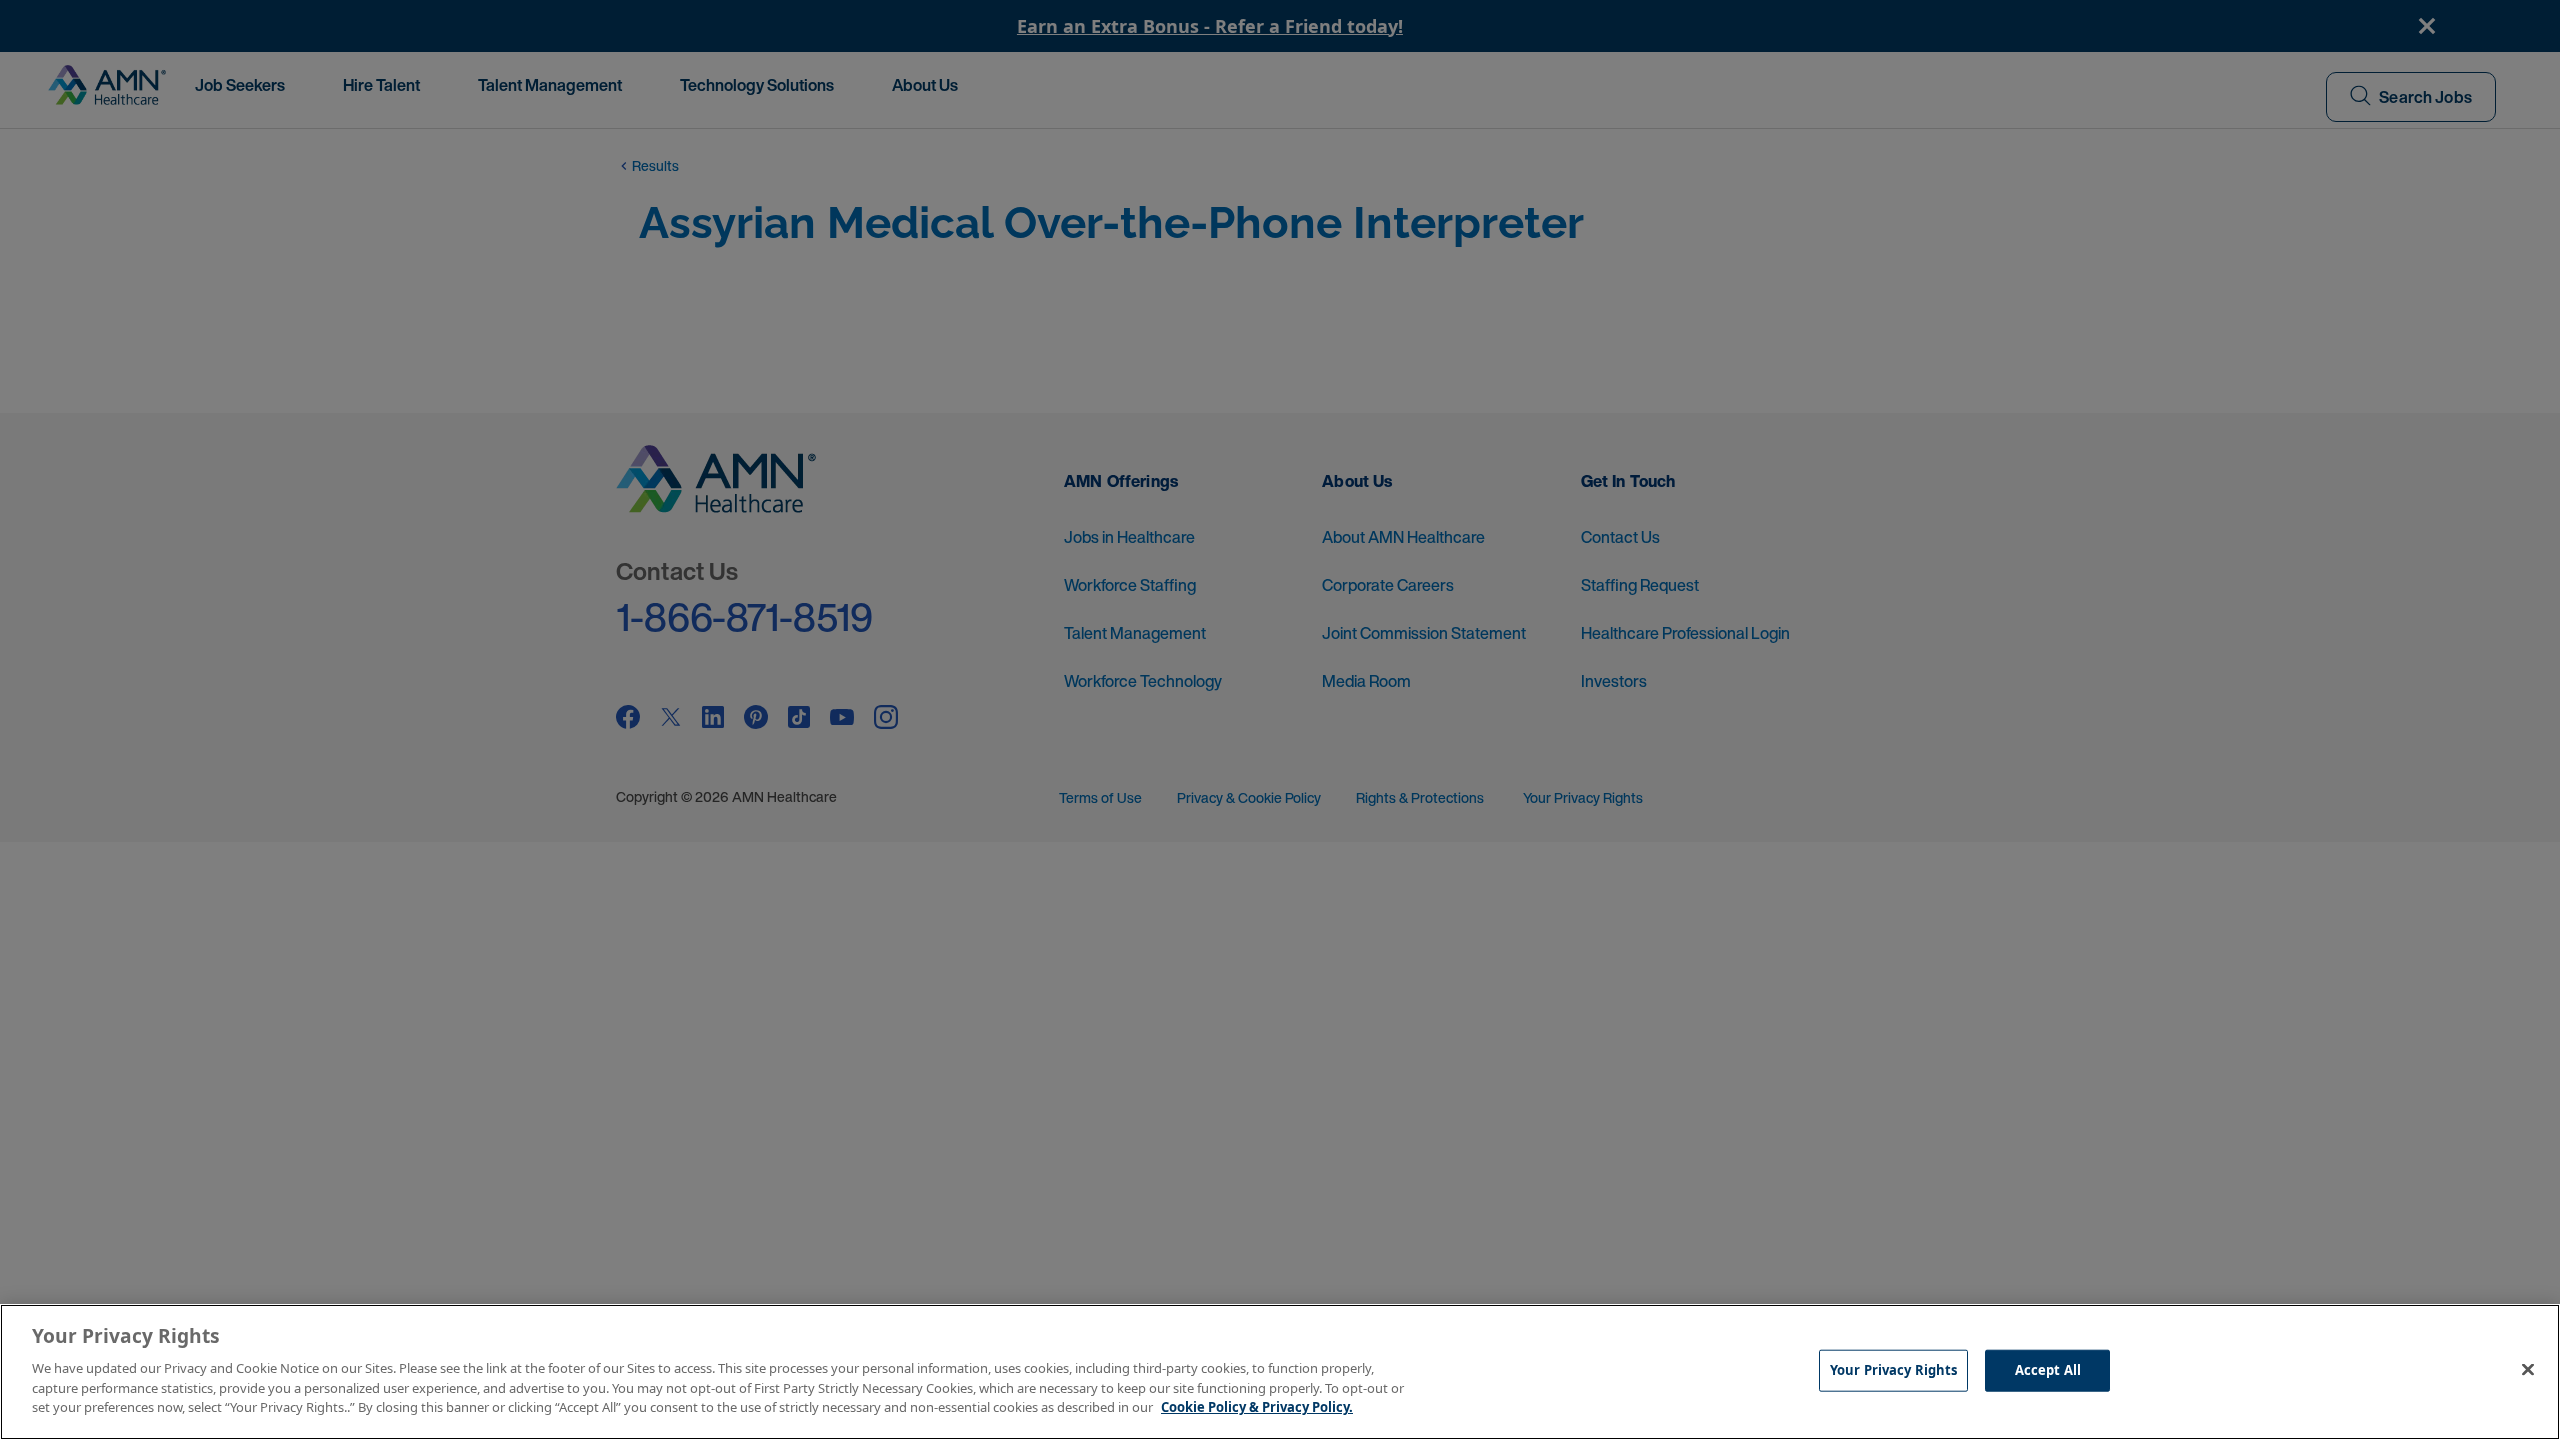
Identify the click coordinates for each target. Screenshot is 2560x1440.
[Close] (2528, 1369)
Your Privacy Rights (1893, 1369)
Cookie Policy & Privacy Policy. (1257, 1406)
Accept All (2048, 1369)
